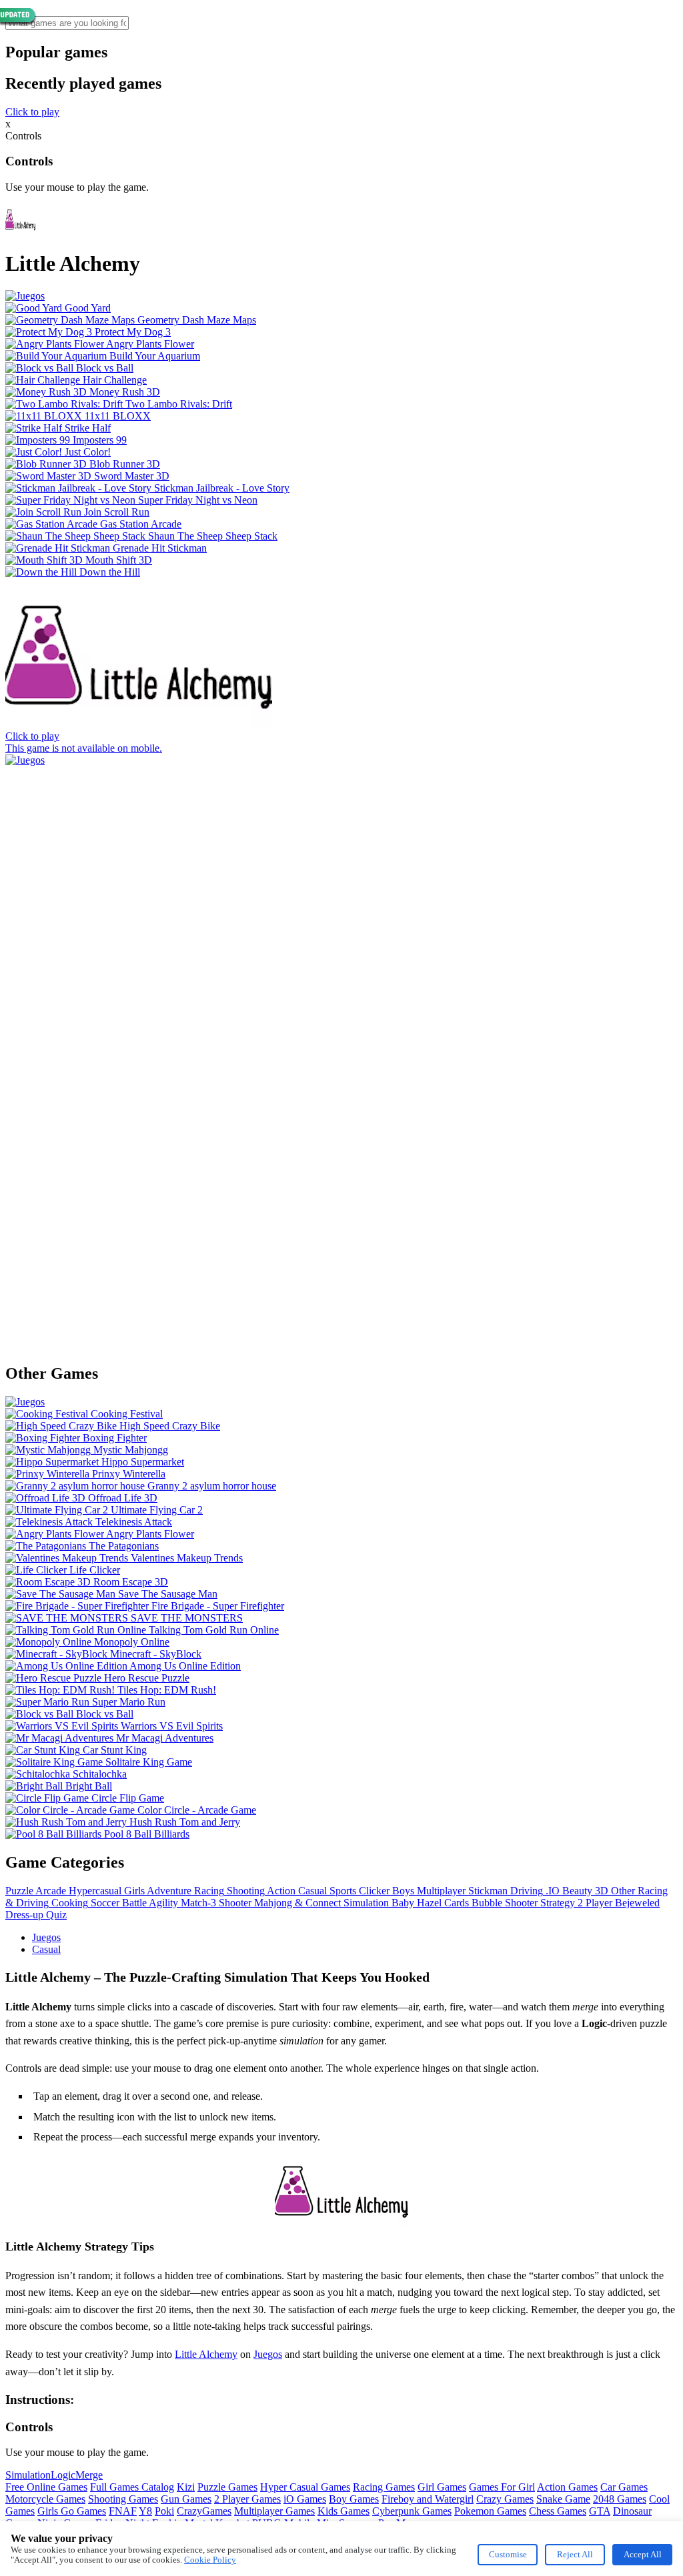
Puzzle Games (227, 2487)
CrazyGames (204, 2511)
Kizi (186, 2487)
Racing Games (384, 2487)
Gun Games (186, 2499)
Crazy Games (505, 2499)
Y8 (145, 2511)
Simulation (28, 2475)
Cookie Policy (210, 2560)
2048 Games (620, 2499)
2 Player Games (247, 2499)
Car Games (624, 2487)
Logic (63, 2475)
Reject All (575, 2554)
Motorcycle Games (45, 2499)
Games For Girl (502, 2487)
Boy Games (354, 2499)
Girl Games (442, 2487)
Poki (164, 2511)
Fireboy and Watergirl (428, 2499)
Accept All (643, 2554)
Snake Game (563, 2499)
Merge (89, 2475)
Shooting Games (123, 2499)
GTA (600, 2511)
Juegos (46, 1937)
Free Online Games (46, 2487)
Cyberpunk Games (412, 2511)
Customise (508, 2554)
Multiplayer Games (274, 2511)
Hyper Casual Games (305, 2487)
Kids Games (344, 2511)
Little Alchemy (206, 2354)
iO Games (305, 2499)
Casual (46, 1949)
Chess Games (558, 2511)
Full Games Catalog (132, 2487)
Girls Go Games (72, 2511)
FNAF (123, 2511)
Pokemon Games (490, 2511)
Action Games (567, 2487)
